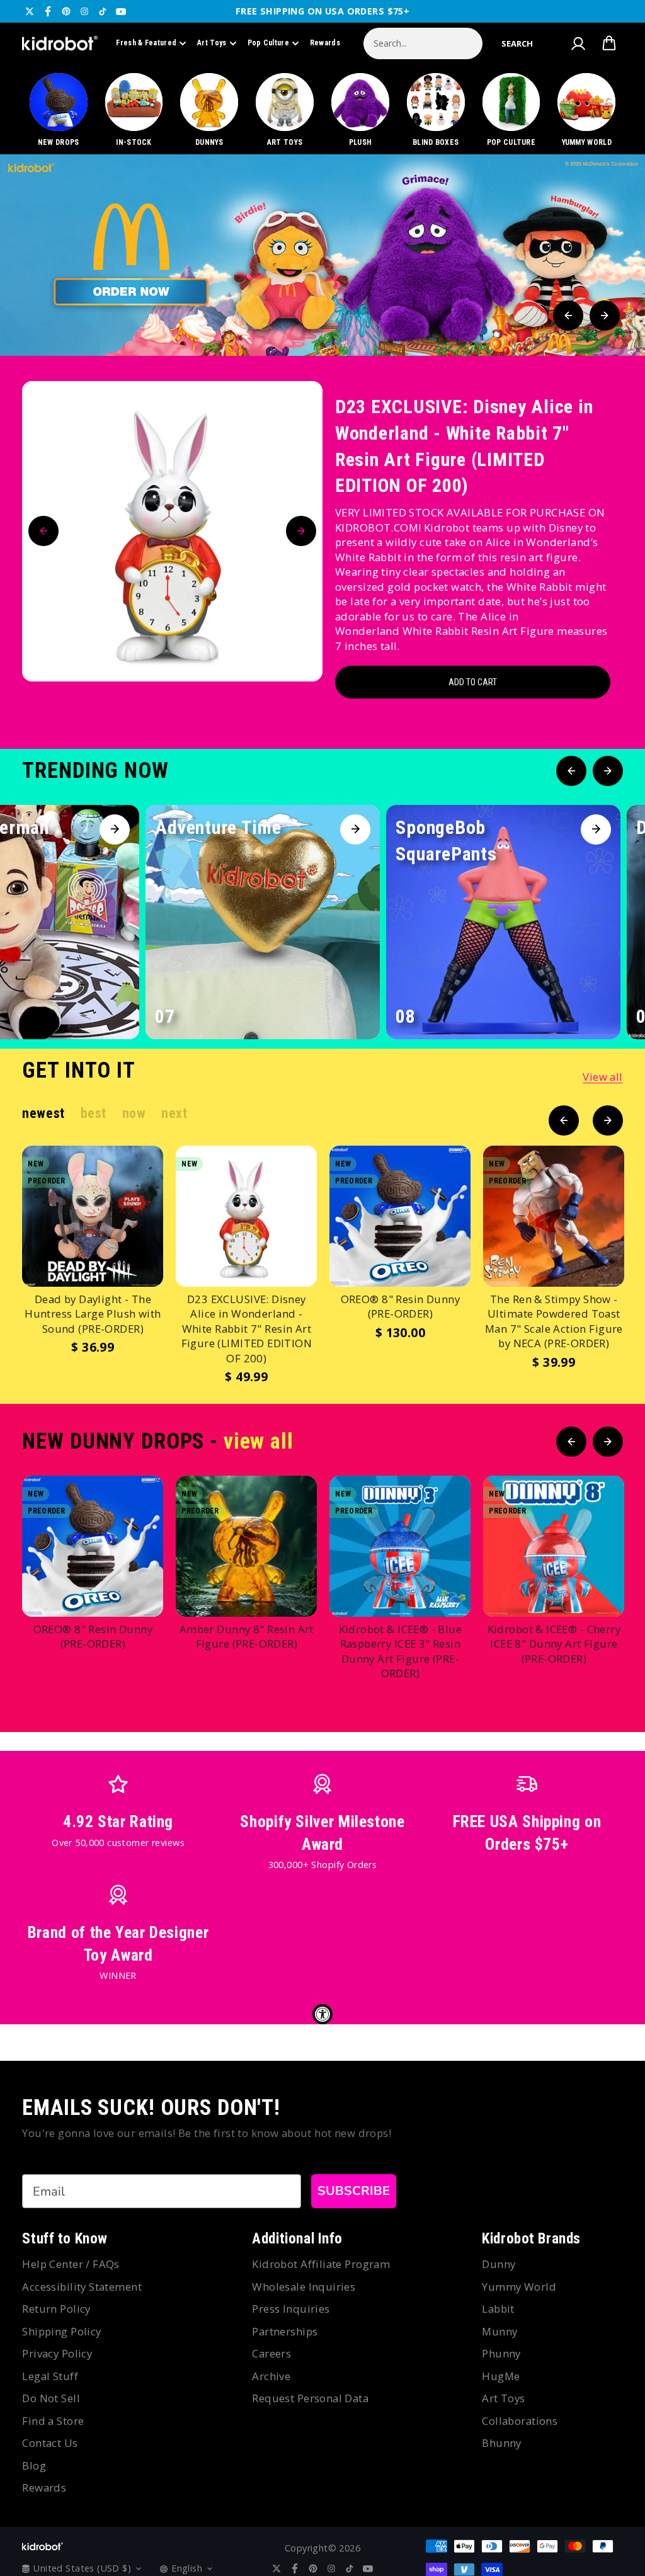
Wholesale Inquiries (304, 2287)
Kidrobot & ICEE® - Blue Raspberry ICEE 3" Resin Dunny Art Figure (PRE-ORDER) (401, 1651)
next (174, 1113)
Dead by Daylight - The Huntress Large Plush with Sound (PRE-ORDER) (93, 1314)
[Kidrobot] (60, 43)
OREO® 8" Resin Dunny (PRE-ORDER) (400, 1307)
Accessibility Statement (82, 2287)
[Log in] (578, 43)
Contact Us (50, 2443)
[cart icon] (609, 43)
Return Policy (56, 2309)
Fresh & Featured (146, 43)
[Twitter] (30, 11)
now (134, 1113)
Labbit (498, 2309)
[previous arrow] (568, 316)
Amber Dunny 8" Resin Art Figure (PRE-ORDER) (247, 1637)
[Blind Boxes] (436, 111)
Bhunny (502, 2443)
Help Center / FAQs (71, 2264)
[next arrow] (605, 316)
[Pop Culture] (511, 111)
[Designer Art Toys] (285, 111)
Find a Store (53, 2421)
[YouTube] (121, 11)
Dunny (499, 2264)
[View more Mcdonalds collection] (322, 255)
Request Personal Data (310, 2398)
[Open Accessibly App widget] (322, 2014)
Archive (271, 2376)
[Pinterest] (66, 11)
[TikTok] (103, 11)
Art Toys (212, 43)
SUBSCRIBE (354, 2191)
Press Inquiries (291, 2309)
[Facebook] (48, 11)
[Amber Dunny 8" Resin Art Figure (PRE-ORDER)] (246, 1546)
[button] (517, 43)
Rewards (325, 43)
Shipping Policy (61, 2331)
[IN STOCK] (134, 111)
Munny (499, 2331)
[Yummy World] (587, 111)
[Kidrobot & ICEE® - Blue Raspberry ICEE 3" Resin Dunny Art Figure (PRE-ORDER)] (400, 1546)
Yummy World (519, 2287)
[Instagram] (84, 11)
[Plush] (360, 111)
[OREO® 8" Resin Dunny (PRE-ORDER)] (400, 1216)
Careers (271, 2353)
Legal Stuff (50, 2376)
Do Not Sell (51, 2398)
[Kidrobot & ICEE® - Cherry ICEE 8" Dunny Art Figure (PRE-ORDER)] (554, 1546)
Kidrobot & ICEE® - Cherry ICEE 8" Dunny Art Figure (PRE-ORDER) (554, 1644)
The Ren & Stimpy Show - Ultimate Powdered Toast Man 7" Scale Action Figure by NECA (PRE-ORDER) (554, 1321)
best (94, 1113)
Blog (34, 2465)
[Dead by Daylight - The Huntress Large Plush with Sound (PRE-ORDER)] (93, 1216)
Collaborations (520, 2421)
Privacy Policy (57, 2353)
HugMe (501, 2376)
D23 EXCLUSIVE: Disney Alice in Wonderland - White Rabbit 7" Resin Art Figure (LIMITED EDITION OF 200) (464, 446)
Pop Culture (268, 43)
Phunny (501, 2353)
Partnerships (285, 2331)
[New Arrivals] (58, 111)
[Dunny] (209, 111)
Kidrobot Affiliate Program (321, 2264)
